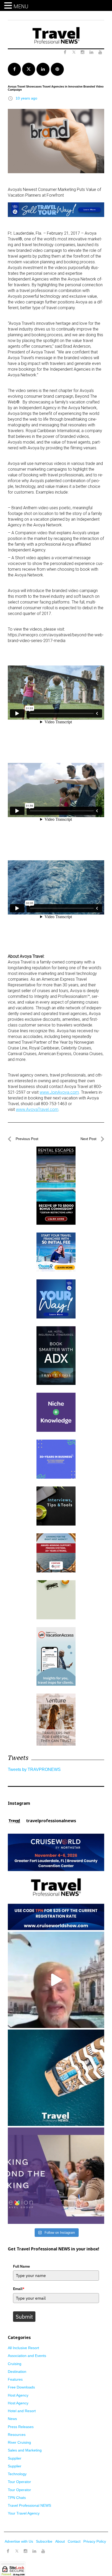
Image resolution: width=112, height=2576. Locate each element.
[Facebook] (8, 2551)
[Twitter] (17, 2549)
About (60, 2541)
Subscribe (44, 2541)
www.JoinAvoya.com (59, 1092)
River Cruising (19, 2442)
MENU (21, 7)
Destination (17, 2372)
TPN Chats (17, 2498)
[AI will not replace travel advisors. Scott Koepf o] (56, 1980)
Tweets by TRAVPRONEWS (34, 1769)
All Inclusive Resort (23, 2348)
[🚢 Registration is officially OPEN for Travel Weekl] (56, 1882)
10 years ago (26, 98)
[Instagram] (26, 2551)
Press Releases (21, 2427)
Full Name (21, 2266)
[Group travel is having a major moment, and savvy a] (56, 2078)
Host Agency (18, 2395)
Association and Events (27, 2356)
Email (19, 2289)
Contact (74, 2541)
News (12, 2419)
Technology (17, 2474)
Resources (17, 2435)
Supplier (15, 2458)
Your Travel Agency (24, 2513)
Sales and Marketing (25, 2450)
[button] (9, 6)
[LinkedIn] (34, 2551)
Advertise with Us (19, 2541)
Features (15, 2379)
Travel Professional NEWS (29, 2505)
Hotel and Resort (22, 2411)
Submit (24, 2317)
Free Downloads (21, 2387)
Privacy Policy (95, 2541)
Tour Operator (19, 2482)
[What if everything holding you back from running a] (56, 2176)
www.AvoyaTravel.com (37, 1109)
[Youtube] (43, 2551)
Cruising (15, 2364)
